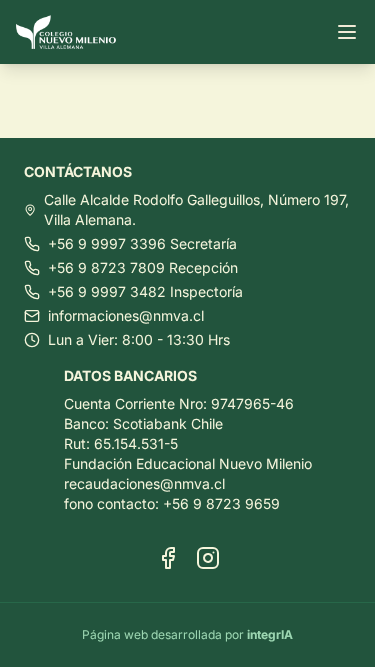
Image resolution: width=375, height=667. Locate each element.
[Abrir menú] (347, 32)
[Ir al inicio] (74, 32)
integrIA (270, 634)
